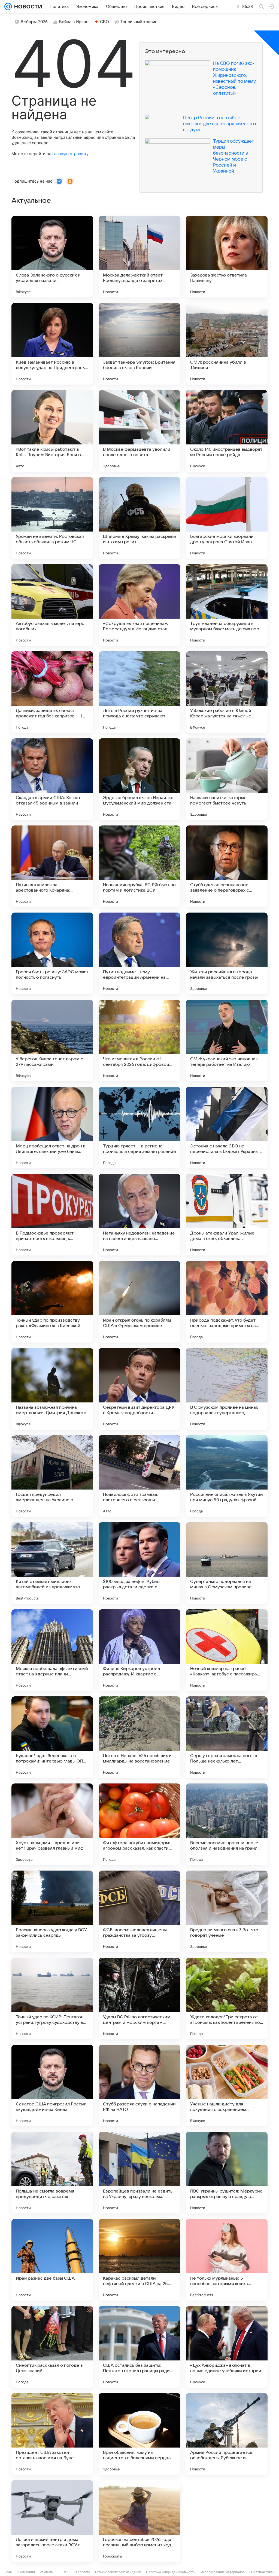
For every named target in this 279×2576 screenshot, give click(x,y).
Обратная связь (262, 2572)
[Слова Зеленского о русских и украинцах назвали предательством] (52, 257)
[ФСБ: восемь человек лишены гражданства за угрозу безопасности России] (139, 1911)
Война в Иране (74, 22)
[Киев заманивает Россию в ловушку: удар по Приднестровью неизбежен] (52, 344)
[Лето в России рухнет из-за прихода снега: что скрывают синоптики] (139, 692)
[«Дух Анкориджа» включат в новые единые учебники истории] (227, 2347)
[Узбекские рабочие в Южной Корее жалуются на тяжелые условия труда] (227, 692)
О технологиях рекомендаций (118, 2572)
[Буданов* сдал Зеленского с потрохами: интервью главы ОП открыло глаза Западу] (52, 1737)
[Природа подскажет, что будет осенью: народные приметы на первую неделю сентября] (227, 1302)
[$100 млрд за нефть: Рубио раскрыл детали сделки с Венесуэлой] (139, 1563)
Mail (9, 2572)
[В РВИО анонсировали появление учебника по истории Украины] (227, 2521)
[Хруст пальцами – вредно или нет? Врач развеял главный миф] (52, 1824)
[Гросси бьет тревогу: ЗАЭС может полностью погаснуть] (52, 953)
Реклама (46, 2572)
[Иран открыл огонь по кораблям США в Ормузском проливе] (139, 1302)
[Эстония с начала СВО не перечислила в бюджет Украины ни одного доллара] (227, 1128)
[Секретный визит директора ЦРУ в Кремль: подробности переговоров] (139, 1389)
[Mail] (8, 7)
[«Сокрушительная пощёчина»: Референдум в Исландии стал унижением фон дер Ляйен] (139, 605)
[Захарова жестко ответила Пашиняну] (227, 257)
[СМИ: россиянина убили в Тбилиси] (227, 344)
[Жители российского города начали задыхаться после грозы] (227, 953)
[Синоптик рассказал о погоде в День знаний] (52, 2347)
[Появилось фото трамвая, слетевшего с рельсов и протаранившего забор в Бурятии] (139, 1476)
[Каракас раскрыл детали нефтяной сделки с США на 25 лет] (139, 2260)
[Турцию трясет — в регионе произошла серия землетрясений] (139, 1128)
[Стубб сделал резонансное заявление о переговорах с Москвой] (227, 866)
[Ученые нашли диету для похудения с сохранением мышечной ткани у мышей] (227, 2086)
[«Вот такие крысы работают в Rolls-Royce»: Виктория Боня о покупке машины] (52, 431)
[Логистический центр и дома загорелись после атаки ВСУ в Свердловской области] (52, 2521)
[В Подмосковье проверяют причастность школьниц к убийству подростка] (52, 1215)
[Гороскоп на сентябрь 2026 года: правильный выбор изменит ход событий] (139, 2521)
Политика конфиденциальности (171, 2572)
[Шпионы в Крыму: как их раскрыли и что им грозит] (139, 518)
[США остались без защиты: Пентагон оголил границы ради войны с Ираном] (139, 2347)
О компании (26, 2572)
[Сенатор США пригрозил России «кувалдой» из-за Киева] (52, 2086)
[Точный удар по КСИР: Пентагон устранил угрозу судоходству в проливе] (52, 1998)
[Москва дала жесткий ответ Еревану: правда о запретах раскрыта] (139, 257)
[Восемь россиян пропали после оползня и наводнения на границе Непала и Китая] (227, 1824)
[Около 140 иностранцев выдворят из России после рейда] (227, 431)
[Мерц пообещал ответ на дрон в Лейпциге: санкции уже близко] (52, 1128)
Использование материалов (222, 2572)
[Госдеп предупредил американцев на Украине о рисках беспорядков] (52, 1476)
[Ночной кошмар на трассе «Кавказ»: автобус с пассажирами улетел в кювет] (227, 1650)
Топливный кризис (139, 22)
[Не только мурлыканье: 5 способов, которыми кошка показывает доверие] (227, 2260)
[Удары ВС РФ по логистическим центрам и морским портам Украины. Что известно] (139, 1998)
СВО (104, 22)
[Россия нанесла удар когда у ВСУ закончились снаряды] (52, 1911)
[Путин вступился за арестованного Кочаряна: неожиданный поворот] (52, 866)
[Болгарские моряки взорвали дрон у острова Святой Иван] (227, 518)
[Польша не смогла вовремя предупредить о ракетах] (52, 2173)
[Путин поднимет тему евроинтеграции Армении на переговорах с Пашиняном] (139, 953)
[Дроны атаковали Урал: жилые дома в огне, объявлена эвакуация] (227, 1215)
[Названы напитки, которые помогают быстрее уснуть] (227, 779)
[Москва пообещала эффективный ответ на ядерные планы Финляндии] (52, 1650)
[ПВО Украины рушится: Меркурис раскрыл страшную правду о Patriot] (227, 2173)
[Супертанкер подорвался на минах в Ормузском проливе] (227, 1563)
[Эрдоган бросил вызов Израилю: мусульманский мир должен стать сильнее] (139, 779)
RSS (66, 2572)
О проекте (82, 2572)
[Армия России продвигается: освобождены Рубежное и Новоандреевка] (227, 2434)
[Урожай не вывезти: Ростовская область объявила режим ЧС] (52, 518)
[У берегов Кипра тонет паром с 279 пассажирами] (52, 1040)
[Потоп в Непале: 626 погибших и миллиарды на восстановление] (139, 1737)
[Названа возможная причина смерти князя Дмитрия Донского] (52, 1389)
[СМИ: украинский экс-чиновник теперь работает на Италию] (227, 1040)
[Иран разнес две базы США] (52, 2260)
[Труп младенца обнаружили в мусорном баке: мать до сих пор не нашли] (227, 605)
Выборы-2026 (34, 22)
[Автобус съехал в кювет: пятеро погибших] (52, 605)
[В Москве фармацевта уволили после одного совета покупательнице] (139, 431)
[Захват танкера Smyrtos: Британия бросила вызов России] (139, 344)
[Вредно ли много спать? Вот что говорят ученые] (227, 1911)
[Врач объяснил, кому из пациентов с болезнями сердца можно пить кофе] (139, 2434)
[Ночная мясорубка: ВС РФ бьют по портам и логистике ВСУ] (139, 866)
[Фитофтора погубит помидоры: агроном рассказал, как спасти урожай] (139, 1824)
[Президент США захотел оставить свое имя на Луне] (52, 2434)
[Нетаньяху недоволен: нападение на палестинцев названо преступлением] (139, 1215)
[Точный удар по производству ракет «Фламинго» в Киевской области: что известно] (52, 1302)
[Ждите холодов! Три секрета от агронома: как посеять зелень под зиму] (227, 1998)
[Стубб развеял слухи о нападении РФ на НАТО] (139, 2086)
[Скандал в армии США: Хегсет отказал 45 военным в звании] (52, 779)
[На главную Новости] (27, 7)
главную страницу (70, 154)
